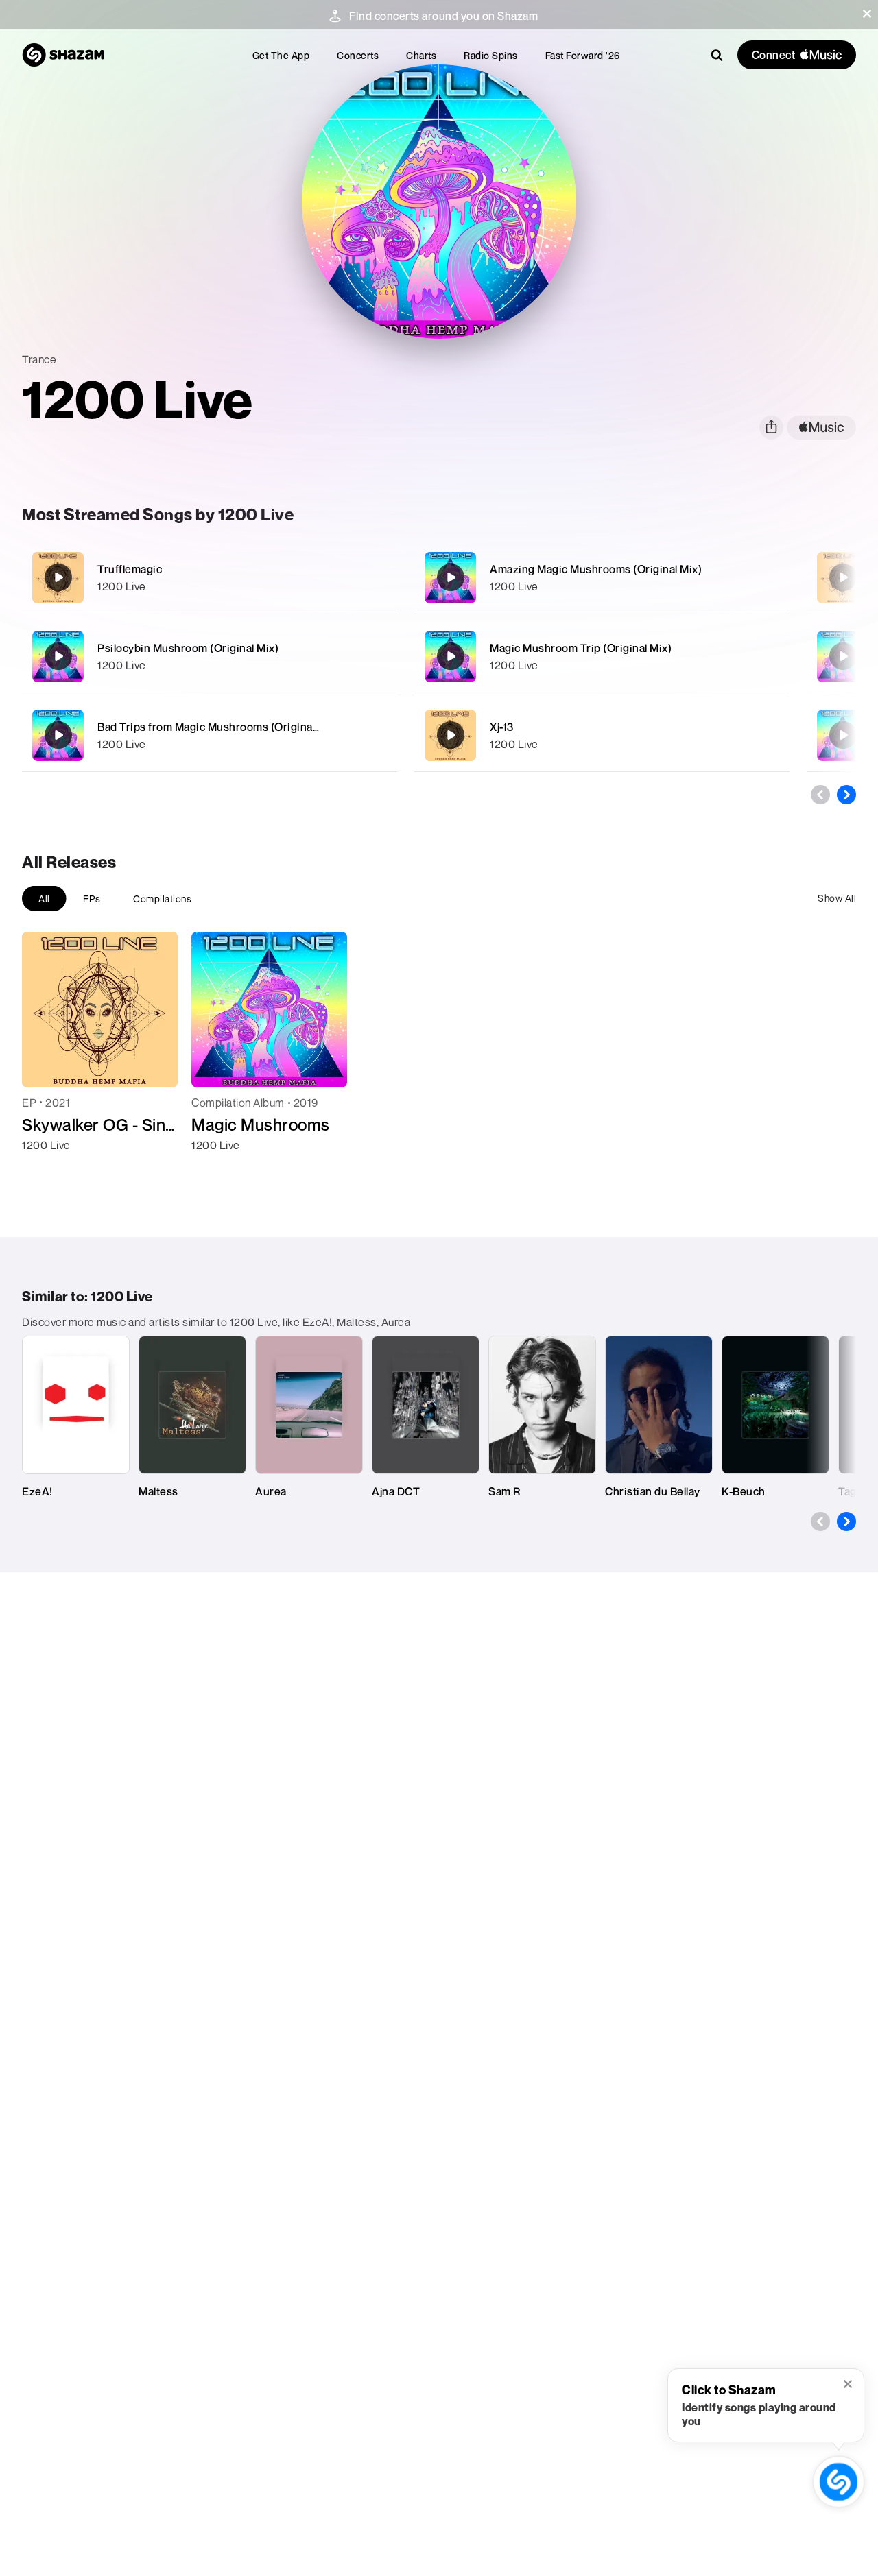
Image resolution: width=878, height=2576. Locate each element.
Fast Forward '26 (583, 55)
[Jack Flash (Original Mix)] (843, 656)
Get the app (281, 55)
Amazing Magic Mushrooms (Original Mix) (596, 569)
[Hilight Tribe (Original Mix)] (843, 735)
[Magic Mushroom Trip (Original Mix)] (602, 657)
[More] (378, 577)
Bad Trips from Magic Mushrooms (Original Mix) (218, 727)
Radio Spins (491, 55)
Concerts (358, 55)
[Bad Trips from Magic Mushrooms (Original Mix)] (210, 735)
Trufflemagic (130, 569)
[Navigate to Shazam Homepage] (63, 55)
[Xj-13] (602, 735)
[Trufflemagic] (210, 578)
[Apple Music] (47, 1170)
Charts (421, 55)
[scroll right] (846, 795)
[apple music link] (821, 428)
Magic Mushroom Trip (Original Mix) (581, 648)
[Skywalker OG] (843, 577)
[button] (867, 14)
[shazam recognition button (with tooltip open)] (838, 2481)
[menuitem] (281, 55)
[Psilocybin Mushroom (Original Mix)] (210, 657)
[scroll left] (820, 795)
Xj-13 (502, 727)
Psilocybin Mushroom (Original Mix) (188, 648)
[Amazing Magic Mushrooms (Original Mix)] (602, 578)
